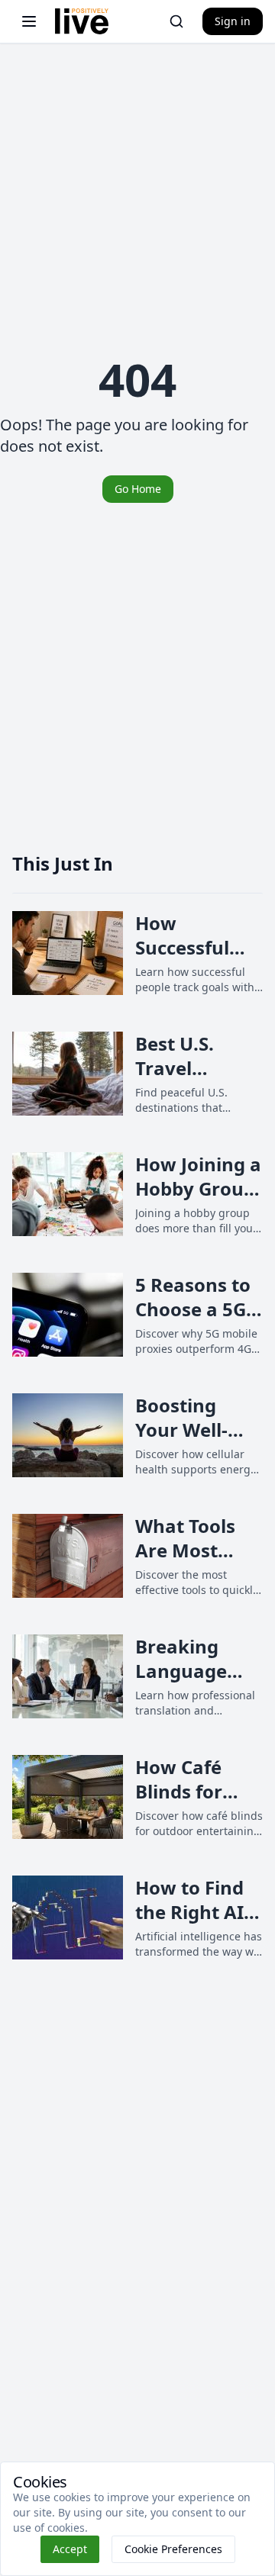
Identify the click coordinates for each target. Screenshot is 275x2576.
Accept (70, 2549)
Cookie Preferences (173, 2549)
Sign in (233, 21)
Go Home (138, 489)
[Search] (176, 21)
